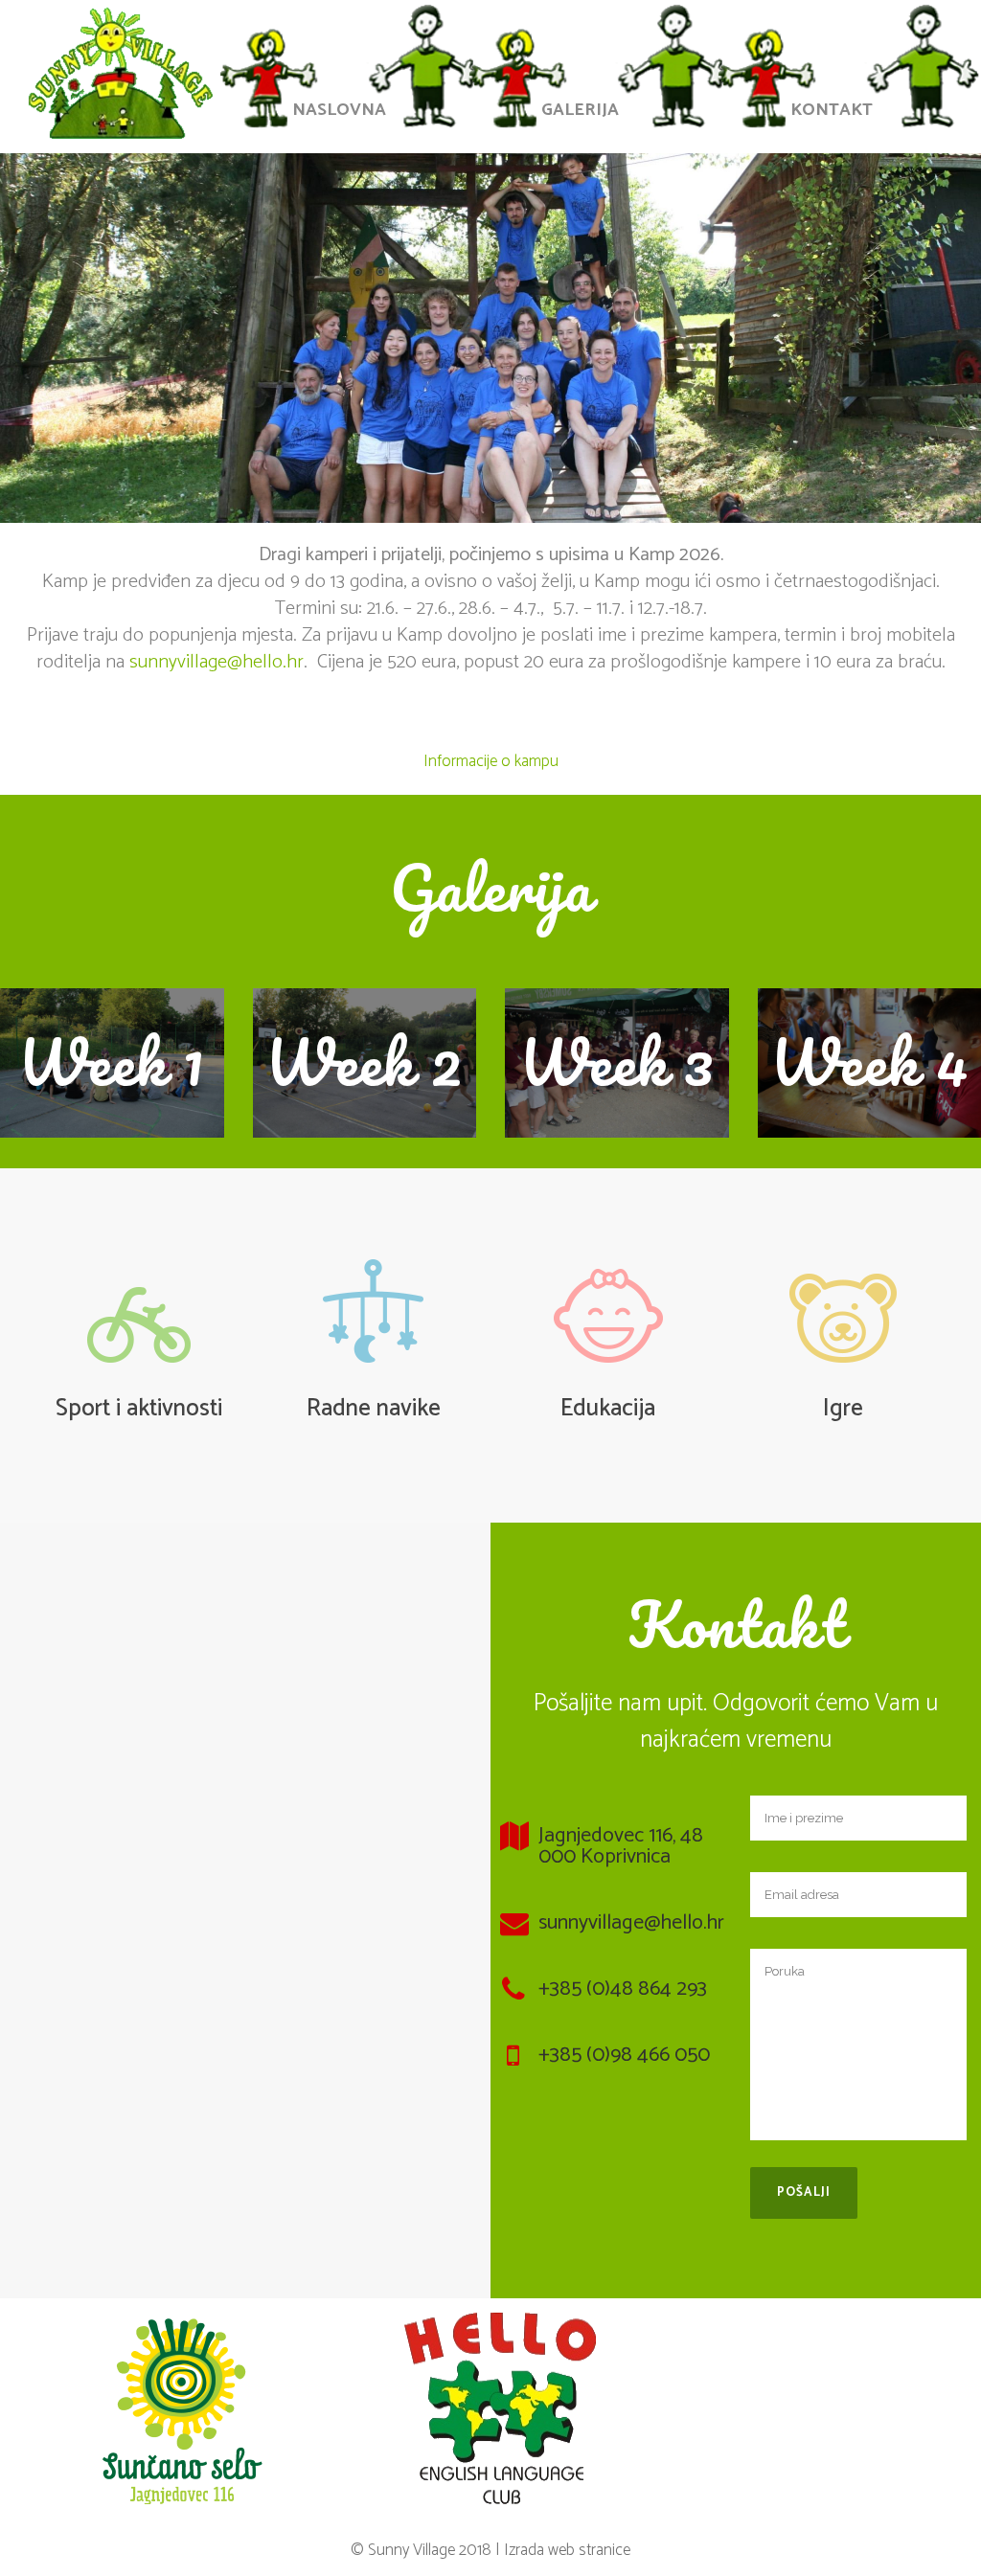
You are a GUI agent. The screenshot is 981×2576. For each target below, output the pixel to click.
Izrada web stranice (567, 2550)
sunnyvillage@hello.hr (217, 662)
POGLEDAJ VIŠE (112, 1063)
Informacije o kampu (491, 761)
